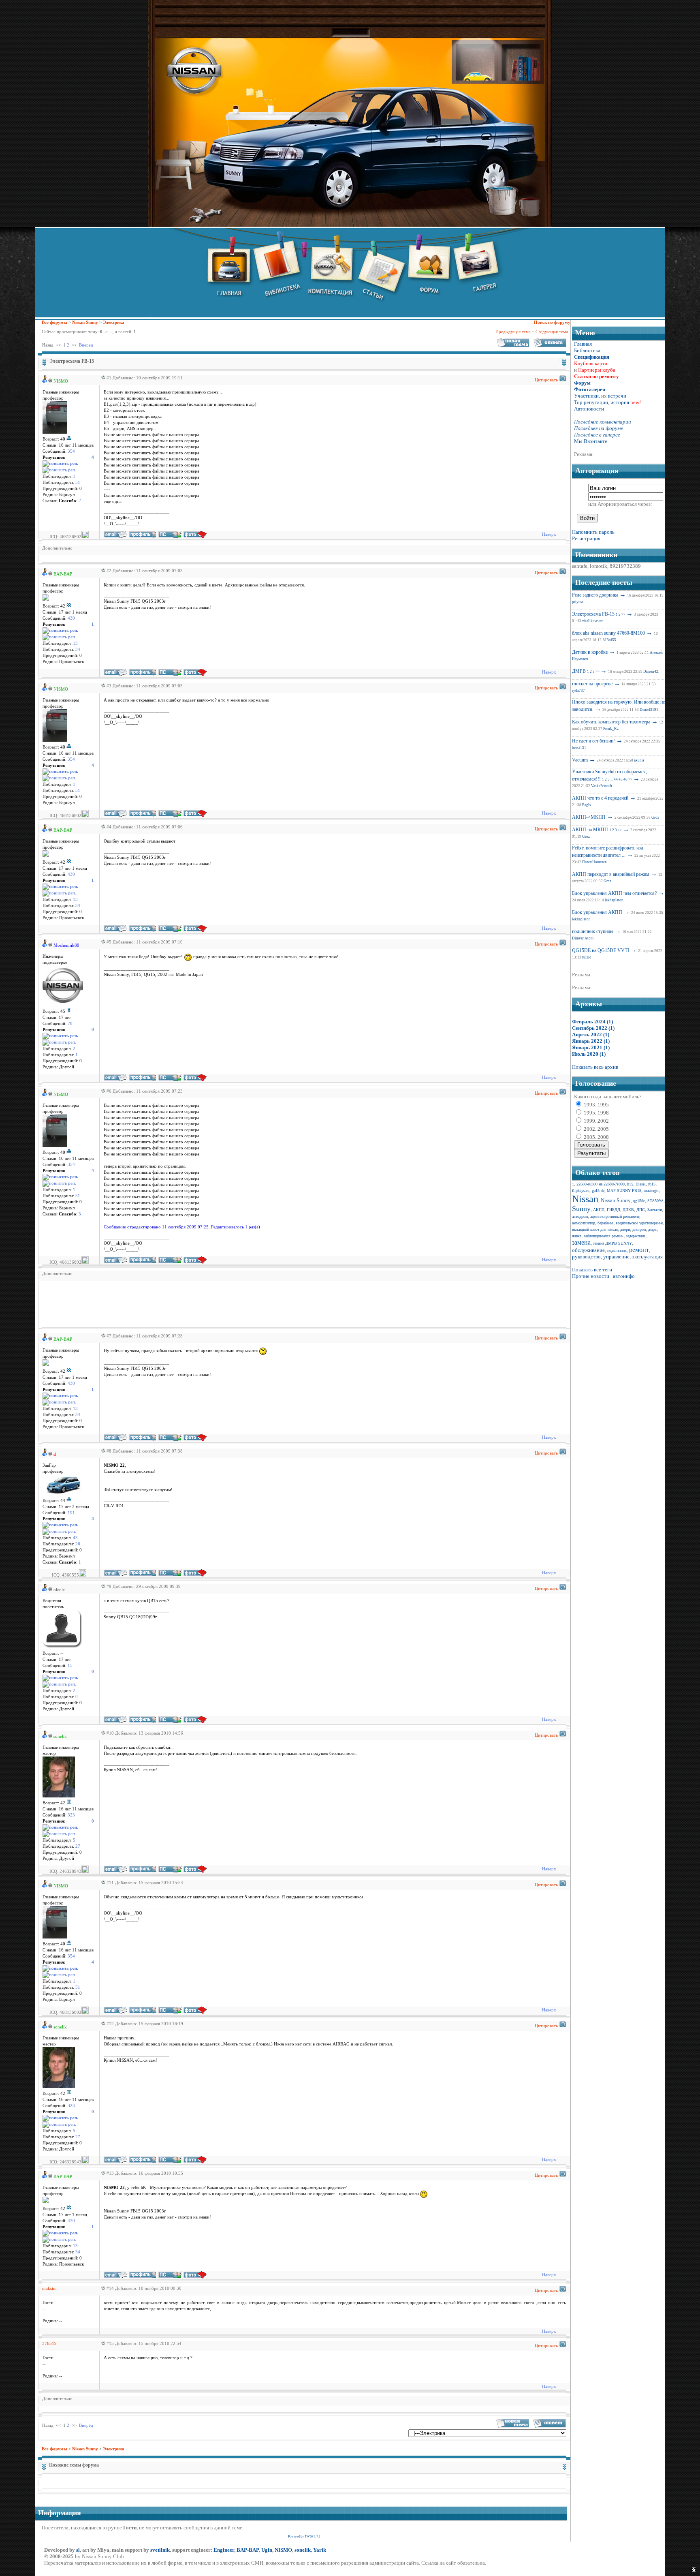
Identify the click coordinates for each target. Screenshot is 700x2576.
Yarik (320, 2550)
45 (621, 779)
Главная (583, 344)
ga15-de (598, 1191)
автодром (580, 1216)
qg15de (639, 1201)
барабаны (605, 1223)
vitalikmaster (592, 621)
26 (78, 1544)
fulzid (587, 957)
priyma (577, 602)
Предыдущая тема (513, 332)
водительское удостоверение (639, 1223)
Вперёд (86, 345)
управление (616, 1257)
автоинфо (624, 1276)
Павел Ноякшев (594, 862)
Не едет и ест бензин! (593, 741)
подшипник (617, 1251)
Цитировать (546, 380)
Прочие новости (591, 1276)
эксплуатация (647, 1257)
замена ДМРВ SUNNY (612, 1243)
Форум (582, 383)
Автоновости (589, 409)
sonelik (303, 2550)
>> (623, 614)
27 (78, 1846)
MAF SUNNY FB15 (624, 1191)
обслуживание (588, 1250)
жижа (577, 1236)
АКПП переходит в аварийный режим (611, 874)
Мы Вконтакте (591, 441)
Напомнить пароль (593, 532)
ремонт (639, 1250)
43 (75, 1538)
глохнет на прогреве (592, 684)
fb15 (652, 1184)
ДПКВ (628, 1210)
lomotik (599, 566)
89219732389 (625, 566)
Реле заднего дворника (595, 595)
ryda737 (578, 691)
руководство (586, 1257)
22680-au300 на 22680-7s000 (601, 1184)
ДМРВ (579, 671)
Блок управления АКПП (597, 912)
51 (78, 482)
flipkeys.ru (581, 1191)
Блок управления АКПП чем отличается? (614, 893)
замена (581, 1242)
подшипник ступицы (593, 931)
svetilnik (160, 2550)
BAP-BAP (248, 2550)
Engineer (224, 2550)
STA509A (655, 1201)
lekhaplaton (614, 900)
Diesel (641, 1184)
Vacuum (580, 760)
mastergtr (651, 1191)
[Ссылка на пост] (102, 378)
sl (78, 2550)
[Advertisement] (190, 1303)
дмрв (652, 1229)
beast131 (579, 748)
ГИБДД (614, 1210)
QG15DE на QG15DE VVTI (601, 950)
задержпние (636, 1236)
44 (616, 779)
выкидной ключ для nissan (595, 1229)
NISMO (283, 2550)
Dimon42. (651, 672)
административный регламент (615, 1216)
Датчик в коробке (590, 652)
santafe (580, 566)
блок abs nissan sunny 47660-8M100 (608, 633)
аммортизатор (584, 1223)
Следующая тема (552, 332)
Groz (655, 817)
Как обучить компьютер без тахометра (611, 722)
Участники (586, 396)
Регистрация (586, 538)
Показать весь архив (595, 1067)
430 (71, 618)
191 (71, 1513)
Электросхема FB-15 (593, 614)
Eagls (587, 805)
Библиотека (587, 350)
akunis (639, 760)
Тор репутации (591, 402)
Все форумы (54, 322)
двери (625, 1229)
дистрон (639, 1229)
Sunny (581, 1209)
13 (75, 643)
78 (70, 1024)
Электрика (114, 322)
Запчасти (655, 1210)
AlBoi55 (609, 640)
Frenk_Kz (611, 729)
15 (70, 1666)
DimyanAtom (583, 938)
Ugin (267, 2550)
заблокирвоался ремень (604, 1236)
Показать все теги (592, 1270)
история (620, 402)
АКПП (599, 1210)
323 (71, 1815)
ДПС (641, 1210)
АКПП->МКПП (589, 817)
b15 (630, 1184)
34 (78, 649)
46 (625, 779)
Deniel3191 (649, 710)
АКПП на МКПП (590, 830)
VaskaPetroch (602, 786)
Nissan (585, 1199)
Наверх (549, 534)
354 (71, 451)
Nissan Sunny (85, 322)
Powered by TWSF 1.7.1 (304, 2536)
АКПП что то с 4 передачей (600, 798)
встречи (617, 396)
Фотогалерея (590, 389)
